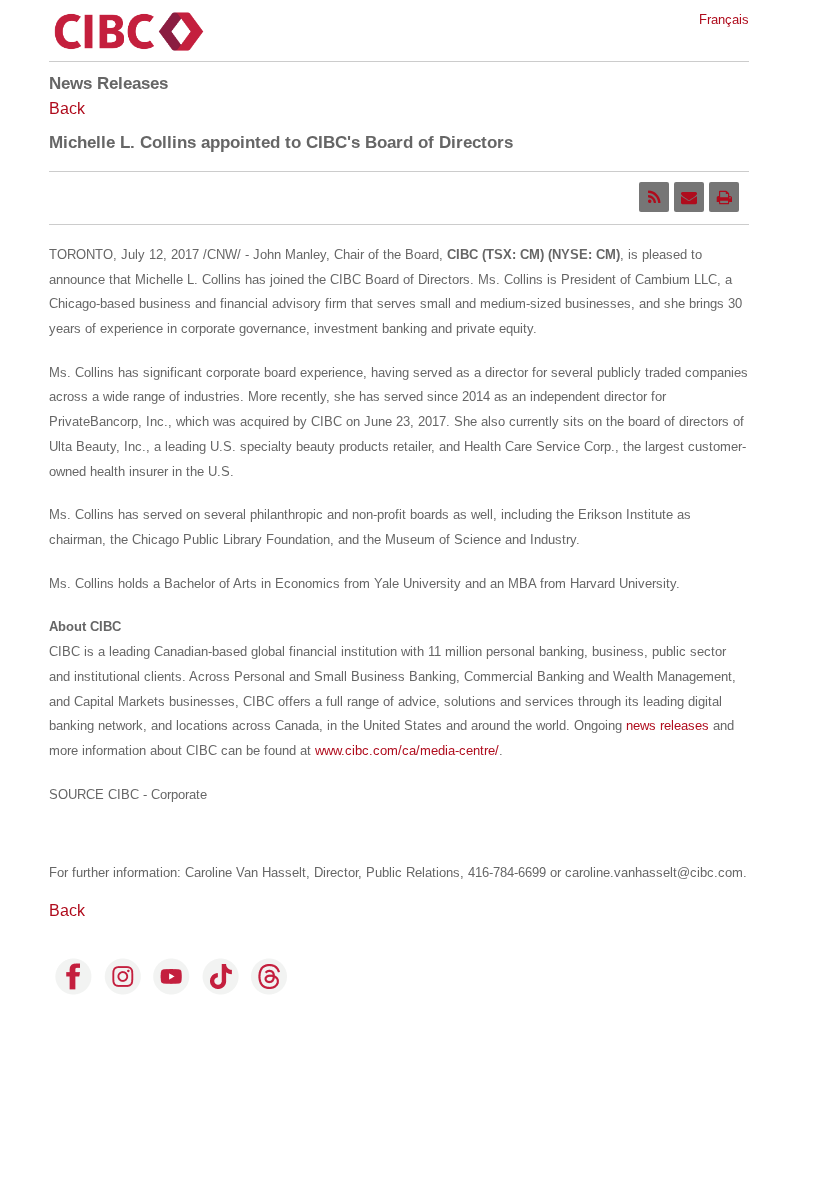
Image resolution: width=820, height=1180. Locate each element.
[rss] (654, 197)
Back (67, 108)
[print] (724, 197)
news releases (667, 725)
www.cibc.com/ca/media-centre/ (407, 750)
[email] (689, 197)
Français (724, 19)
